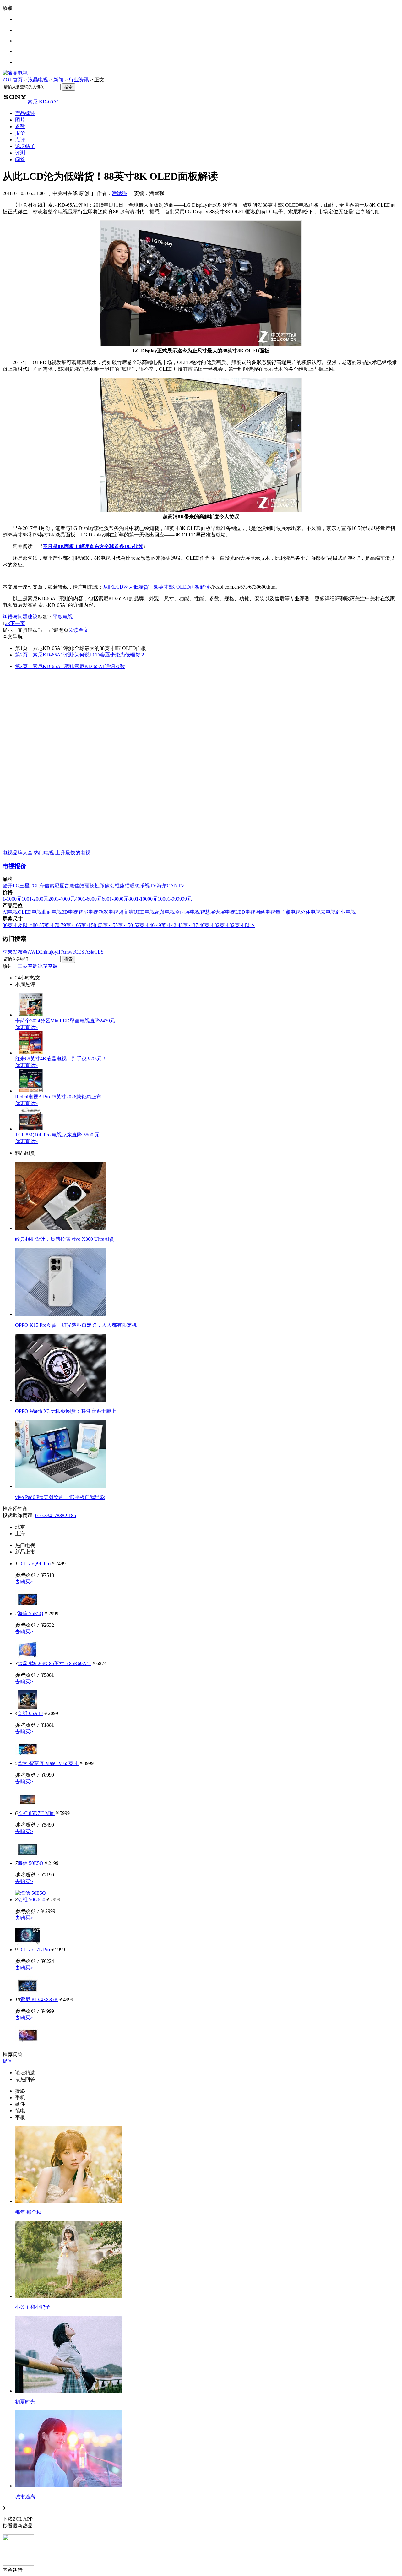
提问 (8, 2061)
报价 (20, 133)
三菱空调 (28, 966)
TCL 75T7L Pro (34, 1950)
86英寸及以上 (18, 925)
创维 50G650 (31, 1900)
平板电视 (63, 617)
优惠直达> (27, 1027)
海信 (44, 886)
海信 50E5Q (30, 1863)
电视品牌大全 (18, 853)
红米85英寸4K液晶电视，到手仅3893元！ (61, 1059)
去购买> (24, 1582)
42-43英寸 (182, 925)
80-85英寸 (43, 925)
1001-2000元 (35, 899)
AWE (33, 952)
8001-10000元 (143, 899)
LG (16, 886)
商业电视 (346, 912)
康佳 (74, 886)
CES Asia (84, 952)
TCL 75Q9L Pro (34, 1563)
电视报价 (14, 866)
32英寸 (222, 925)
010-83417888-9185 (56, 1515)
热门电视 (44, 853)
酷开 (8, 886)
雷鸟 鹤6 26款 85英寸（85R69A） (54, 1663)
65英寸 (84, 925)
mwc (70, 952)
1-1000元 (12, 899)
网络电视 (265, 912)
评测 (20, 153)
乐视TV (148, 886)
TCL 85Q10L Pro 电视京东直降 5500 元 (57, 1135)
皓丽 (84, 886)
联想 (135, 886)
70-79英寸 (65, 925)
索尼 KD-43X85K (39, 1999)
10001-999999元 (175, 899)
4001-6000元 (88, 899)
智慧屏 (208, 912)
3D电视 (70, 912)
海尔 (162, 886)
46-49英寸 (160, 925)
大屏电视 (225, 912)
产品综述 (25, 113)
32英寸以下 (242, 925)
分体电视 (311, 912)
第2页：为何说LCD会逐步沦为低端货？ (80, 655)
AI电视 (10, 912)
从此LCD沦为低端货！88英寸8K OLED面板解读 (157, 587)
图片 (20, 120)
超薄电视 (165, 912)
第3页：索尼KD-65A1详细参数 (70, 666)
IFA (61, 952)
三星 (24, 886)
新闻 (58, 80)
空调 (53, 966)
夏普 (64, 886)
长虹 (95, 886)
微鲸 (105, 886)
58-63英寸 (102, 925)
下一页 (18, 623)
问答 (20, 159)
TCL (34, 886)
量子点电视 (288, 912)
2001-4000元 (62, 899)
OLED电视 (30, 912)
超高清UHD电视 (137, 912)
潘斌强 (119, 193)
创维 (115, 886)
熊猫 (125, 886)
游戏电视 (108, 912)
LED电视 (245, 912)
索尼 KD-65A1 (43, 102)
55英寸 (120, 925)
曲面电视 (52, 912)
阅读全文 (79, 630)
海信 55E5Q (30, 1613)
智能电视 (88, 912)
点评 (20, 140)
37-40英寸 (204, 925)
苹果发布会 (15, 952)
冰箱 (43, 966)
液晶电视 (38, 80)
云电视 (328, 912)
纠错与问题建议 (20, 617)
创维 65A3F (30, 1713)
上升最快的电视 (73, 853)
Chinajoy (48, 952)
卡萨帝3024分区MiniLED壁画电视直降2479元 (65, 1021)
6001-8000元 (115, 899)
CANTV (176, 886)
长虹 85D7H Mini (36, 1813)
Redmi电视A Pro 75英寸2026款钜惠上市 (58, 1097)
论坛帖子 (25, 146)
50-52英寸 (139, 925)
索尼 (54, 886)
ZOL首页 (13, 80)
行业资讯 (79, 80)
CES (99, 952)
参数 (20, 126)
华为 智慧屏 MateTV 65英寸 (48, 1763)
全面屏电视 (187, 912)
